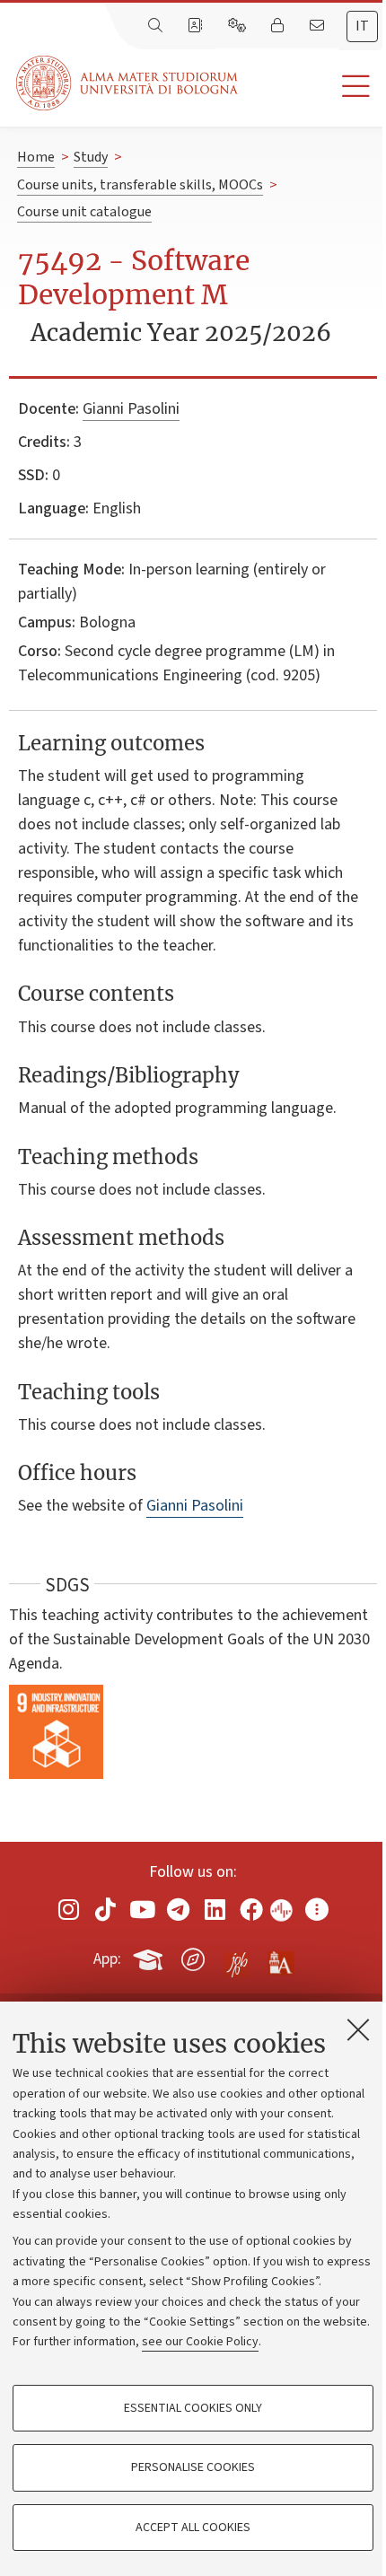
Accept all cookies (193, 2528)
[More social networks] (317, 1909)
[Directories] (197, 26)
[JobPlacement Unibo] (237, 1956)
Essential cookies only (193, 2408)
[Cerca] (157, 26)
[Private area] (279, 26)
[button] (312, 87)
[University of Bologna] (128, 83)
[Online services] (239, 26)
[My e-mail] (319, 26)
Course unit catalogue (84, 212)
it (362, 26)
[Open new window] (69, 1909)
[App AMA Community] (280, 1958)
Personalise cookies (193, 2467)
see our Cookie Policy (200, 2342)
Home (36, 157)
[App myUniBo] (150, 1956)
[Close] (358, 2029)
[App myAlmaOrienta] (193, 1956)
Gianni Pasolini (131, 409)
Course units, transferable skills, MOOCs (140, 185)
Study (91, 157)
